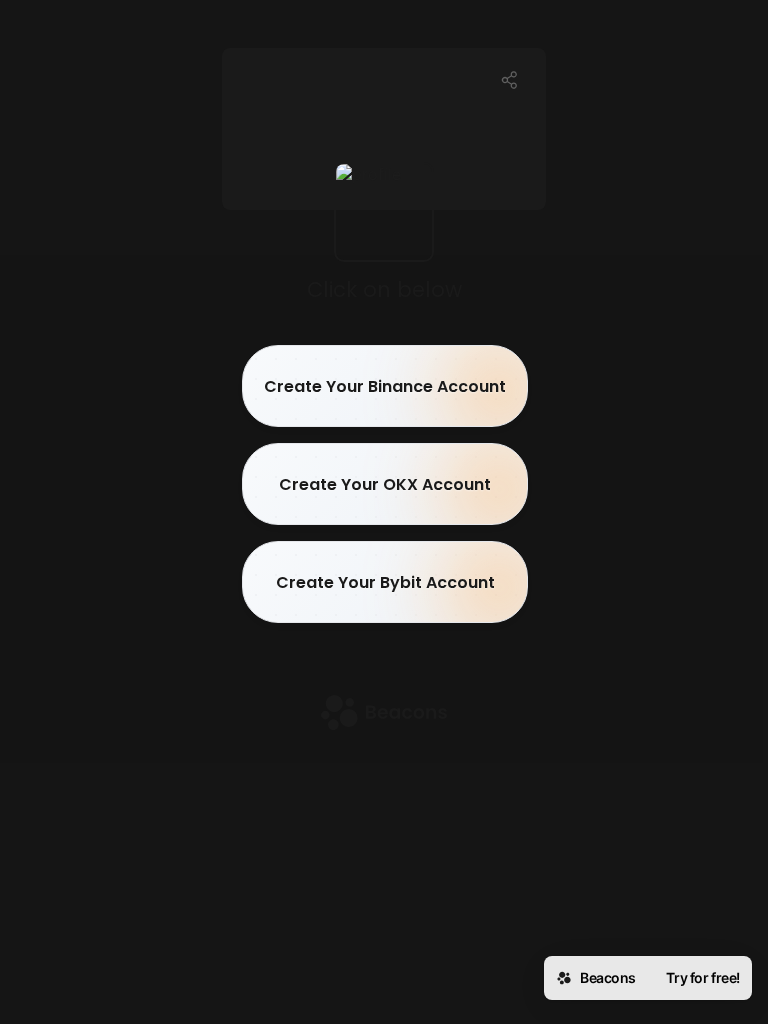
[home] (384, 714)
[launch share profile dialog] (510, 80)
